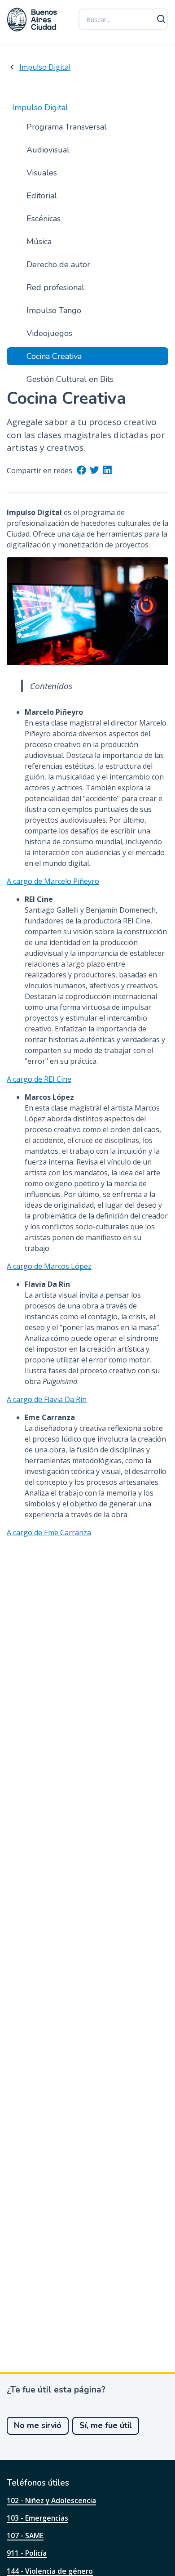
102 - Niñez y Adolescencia (51, 2500)
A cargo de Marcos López (49, 1266)
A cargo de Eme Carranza (49, 1532)
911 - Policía (27, 2553)
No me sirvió (38, 2425)
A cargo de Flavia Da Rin (47, 1399)
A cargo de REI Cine (39, 1079)
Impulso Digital (45, 67)
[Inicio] (32, 20)
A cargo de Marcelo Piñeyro (53, 881)
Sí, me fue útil (106, 2425)
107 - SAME (25, 2536)
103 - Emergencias (37, 2518)
